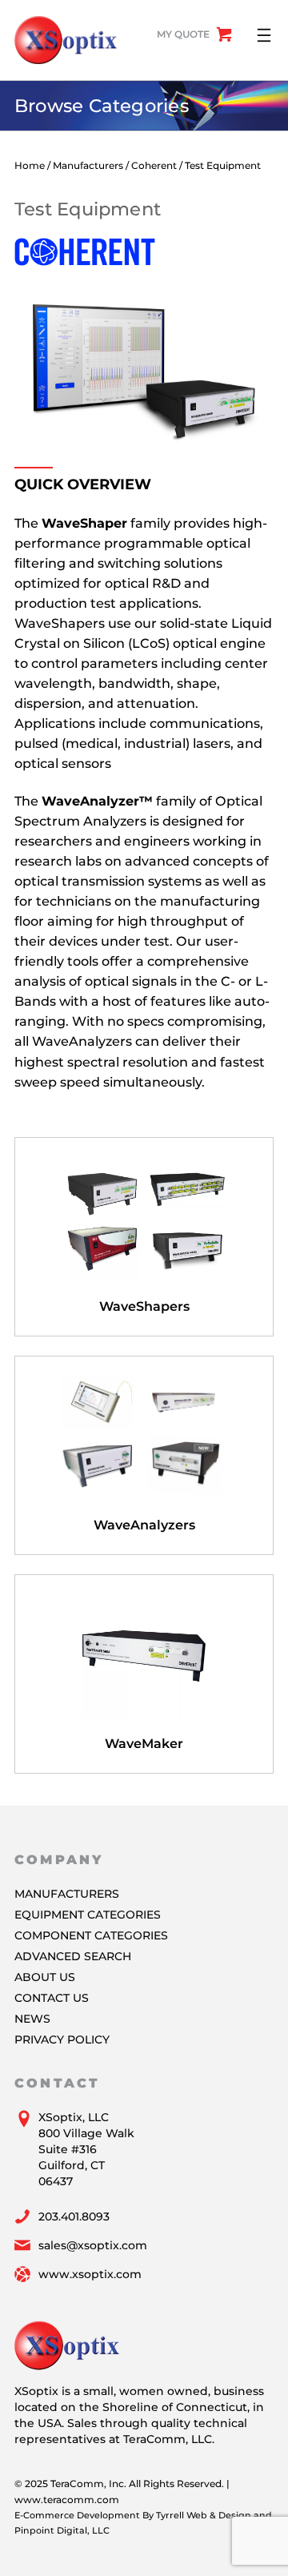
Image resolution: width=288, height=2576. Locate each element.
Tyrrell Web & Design (204, 2515)
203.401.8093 (74, 2216)
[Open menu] (264, 35)
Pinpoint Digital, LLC (62, 2530)
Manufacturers (88, 165)
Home (30, 165)
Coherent (154, 165)
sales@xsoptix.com (93, 2245)
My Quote (183, 34)
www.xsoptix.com (90, 2274)
